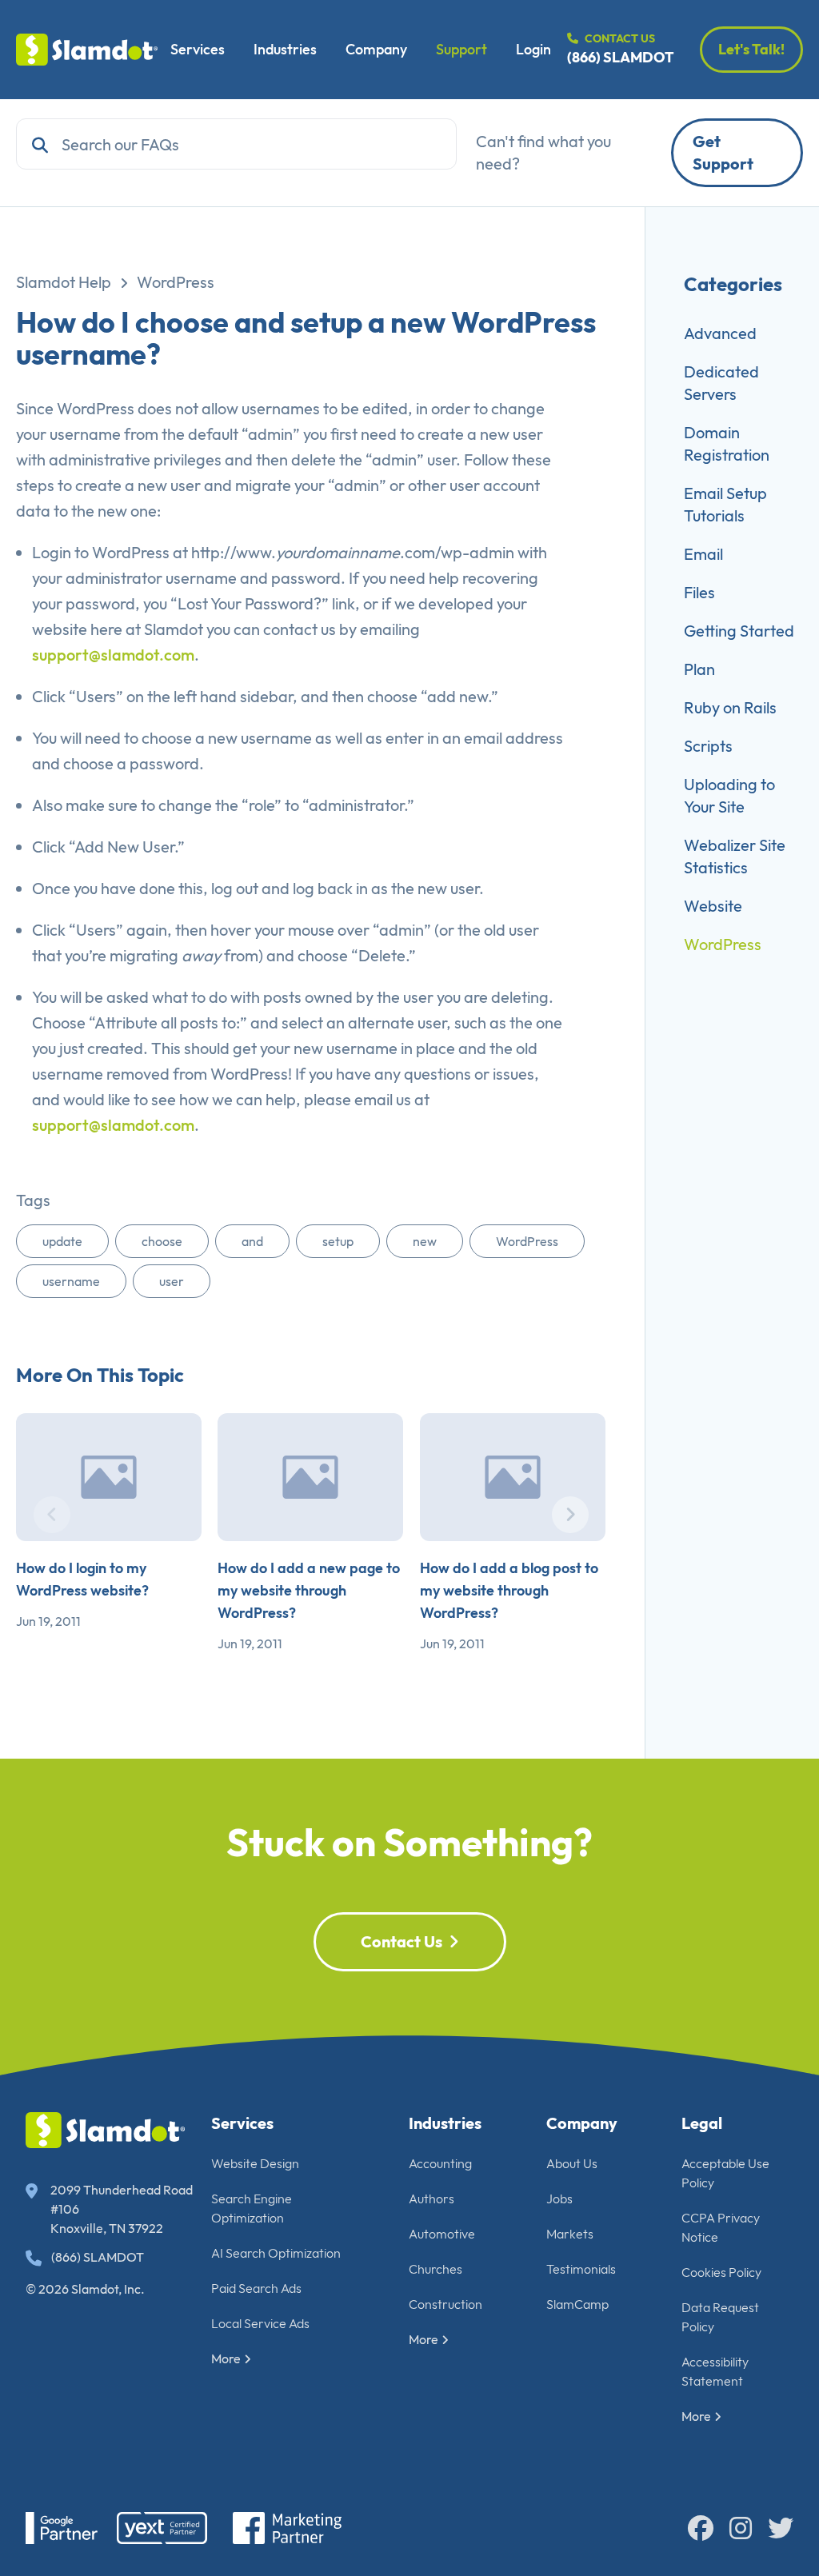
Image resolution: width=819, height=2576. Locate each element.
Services (198, 49)
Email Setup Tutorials (725, 504)
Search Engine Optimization (252, 2208)
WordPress (176, 282)
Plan (699, 669)
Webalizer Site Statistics (735, 856)
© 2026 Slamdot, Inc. (85, 2289)
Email (703, 554)
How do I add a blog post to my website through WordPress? (509, 1590)
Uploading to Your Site (729, 795)
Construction (445, 2304)
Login (533, 49)
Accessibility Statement (715, 2371)
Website (713, 906)
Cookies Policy (721, 2272)
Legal (702, 2123)
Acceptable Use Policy (725, 2173)
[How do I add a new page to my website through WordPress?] (310, 1477)
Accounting (440, 2163)
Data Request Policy (720, 2317)
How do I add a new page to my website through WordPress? (309, 1590)
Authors (431, 2199)
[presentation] (52, 1515)
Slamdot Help (64, 282)
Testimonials (581, 2269)
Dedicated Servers (721, 383)
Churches (435, 2269)
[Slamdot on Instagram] (741, 2528)
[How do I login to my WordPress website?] (109, 1477)
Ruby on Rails (730, 707)
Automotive (442, 2234)
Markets (570, 2234)
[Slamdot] (87, 50)
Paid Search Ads (256, 2288)
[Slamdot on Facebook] (701, 2528)
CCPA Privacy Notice (721, 2227)
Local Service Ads (260, 2323)
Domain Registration (727, 443)
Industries (285, 49)
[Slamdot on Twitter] (781, 2528)
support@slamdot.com (113, 655)
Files (699, 592)
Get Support (723, 152)
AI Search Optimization (276, 2253)
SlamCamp (577, 2304)
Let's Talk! (751, 49)
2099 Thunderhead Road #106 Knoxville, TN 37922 (122, 2209)
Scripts (708, 746)
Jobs (559, 2199)
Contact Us (402, 1941)
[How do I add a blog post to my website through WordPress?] (513, 1477)
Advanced (720, 333)
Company (376, 49)
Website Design (255, 2163)
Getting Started (739, 631)
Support (461, 49)
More (226, 2358)
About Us (572, 2163)
